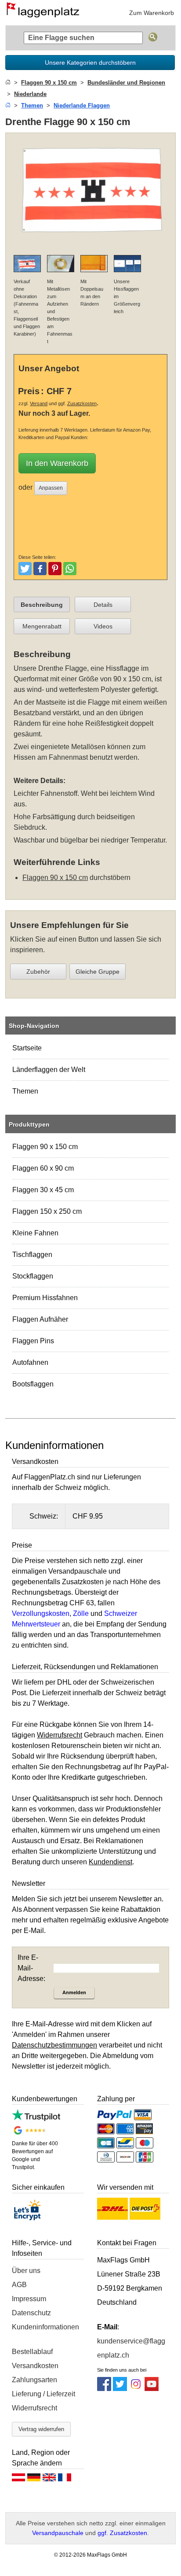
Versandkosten (35, 2366)
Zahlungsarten (34, 2380)
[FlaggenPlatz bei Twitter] (120, 2389)
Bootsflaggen (33, 1384)
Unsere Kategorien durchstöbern (90, 63)
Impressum (29, 2299)
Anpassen (51, 488)
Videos (103, 626)
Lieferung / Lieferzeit (43, 2394)
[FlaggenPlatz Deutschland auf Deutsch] (34, 2480)
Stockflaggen (33, 1276)
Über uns (26, 2271)
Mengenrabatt (42, 626)
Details (103, 605)
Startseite (27, 1048)
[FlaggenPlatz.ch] (46, 13)
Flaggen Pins (33, 1341)
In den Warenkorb (57, 463)
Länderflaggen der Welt (49, 1070)
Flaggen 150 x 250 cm (47, 1211)
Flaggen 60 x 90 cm (43, 1168)
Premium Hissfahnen (45, 1298)
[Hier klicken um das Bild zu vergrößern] (90, 242)
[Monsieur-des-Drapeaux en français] (65, 2480)
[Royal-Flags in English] (49, 2480)
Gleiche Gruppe (98, 972)
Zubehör (38, 972)
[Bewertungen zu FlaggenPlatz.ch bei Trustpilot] (36, 2119)
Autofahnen (30, 1362)
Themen (25, 1091)
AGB (19, 2285)
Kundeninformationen (45, 2327)
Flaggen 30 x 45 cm (43, 1190)
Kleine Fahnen (35, 1233)
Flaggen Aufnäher (40, 1319)
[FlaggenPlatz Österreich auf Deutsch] (18, 2480)
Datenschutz (31, 2313)
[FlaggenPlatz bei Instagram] (136, 2389)
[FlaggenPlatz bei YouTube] (152, 2389)
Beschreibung (42, 605)
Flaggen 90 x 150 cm (45, 1147)
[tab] (42, 605)
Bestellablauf (32, 2352)
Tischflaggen (32, 1255)
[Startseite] (8, 83)
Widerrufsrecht (34, 2408)
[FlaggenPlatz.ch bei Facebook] (104, 2389)
